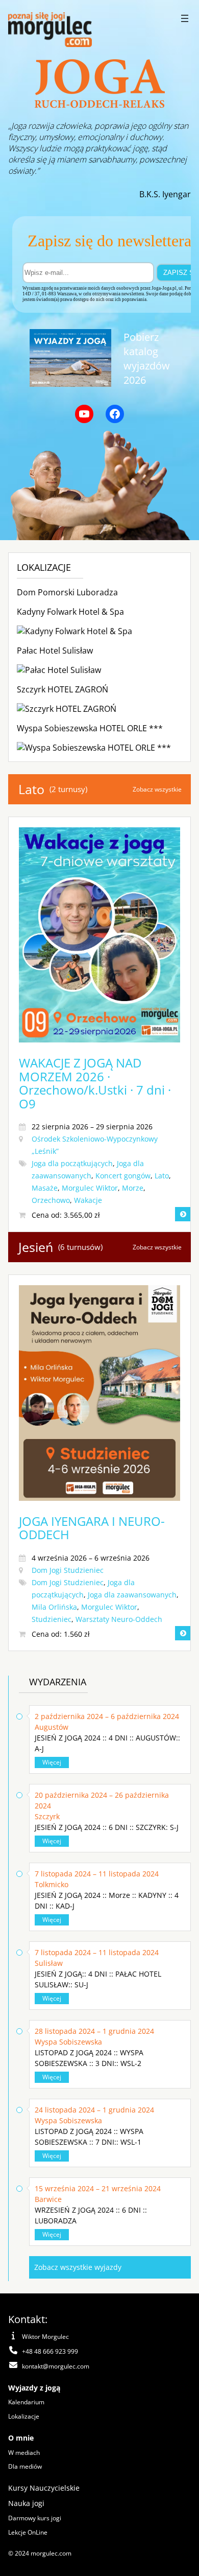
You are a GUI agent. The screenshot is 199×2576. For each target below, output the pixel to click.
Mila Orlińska (54, 1607)
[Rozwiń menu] (185, 18)
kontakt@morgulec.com (56, 2366)
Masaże (45, 1188)
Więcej (52, 1762)
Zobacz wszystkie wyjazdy (78, 2267)
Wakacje (88, 1200)
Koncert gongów (123, 1176)
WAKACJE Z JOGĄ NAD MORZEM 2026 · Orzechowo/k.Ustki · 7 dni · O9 (95, 1083)
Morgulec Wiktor (90, 1188)
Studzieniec (52, 1619)
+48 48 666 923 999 (50, 2351)
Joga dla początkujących (72, 1163)
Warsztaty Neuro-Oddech (119, 1619)
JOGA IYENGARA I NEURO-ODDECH (92, 1528)
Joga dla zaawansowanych (132, 1595)
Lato (162, 1176)
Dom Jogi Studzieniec (68, 1570)
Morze (133, 1188)
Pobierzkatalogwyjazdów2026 (147, 358)
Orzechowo (51, 1200)
